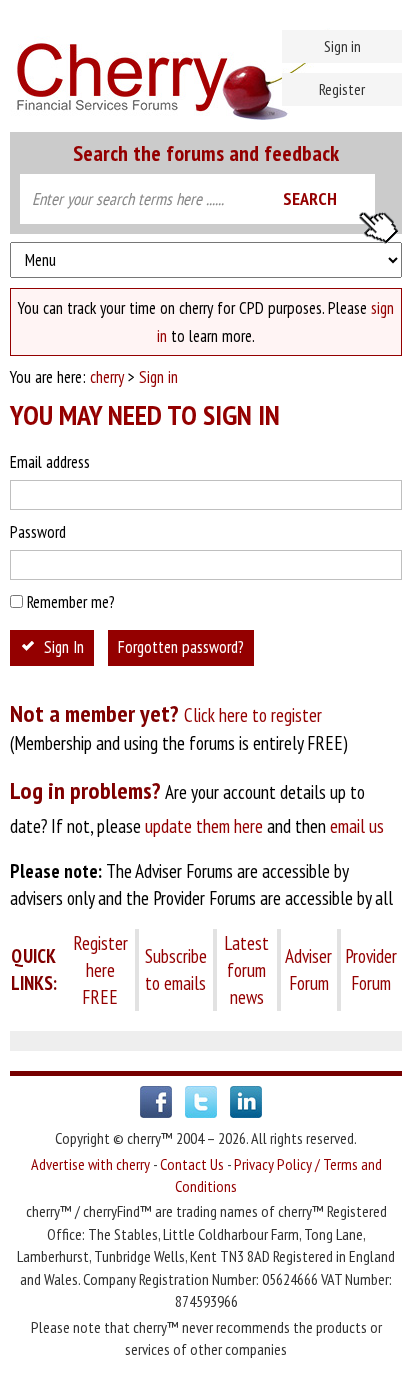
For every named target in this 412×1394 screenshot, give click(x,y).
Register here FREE (100, 970)
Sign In (64, 647)
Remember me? (71, 602)
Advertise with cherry (90, 1164)
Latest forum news (246, 970)
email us (357, 826)
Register (342, 89)
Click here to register (253, 715)
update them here (204, 826)
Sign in (342, 46)
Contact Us (192, 1164)
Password (38, 532)
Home (206, 70)
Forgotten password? (181, 647)
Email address (50, 462)
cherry (107, 377)
